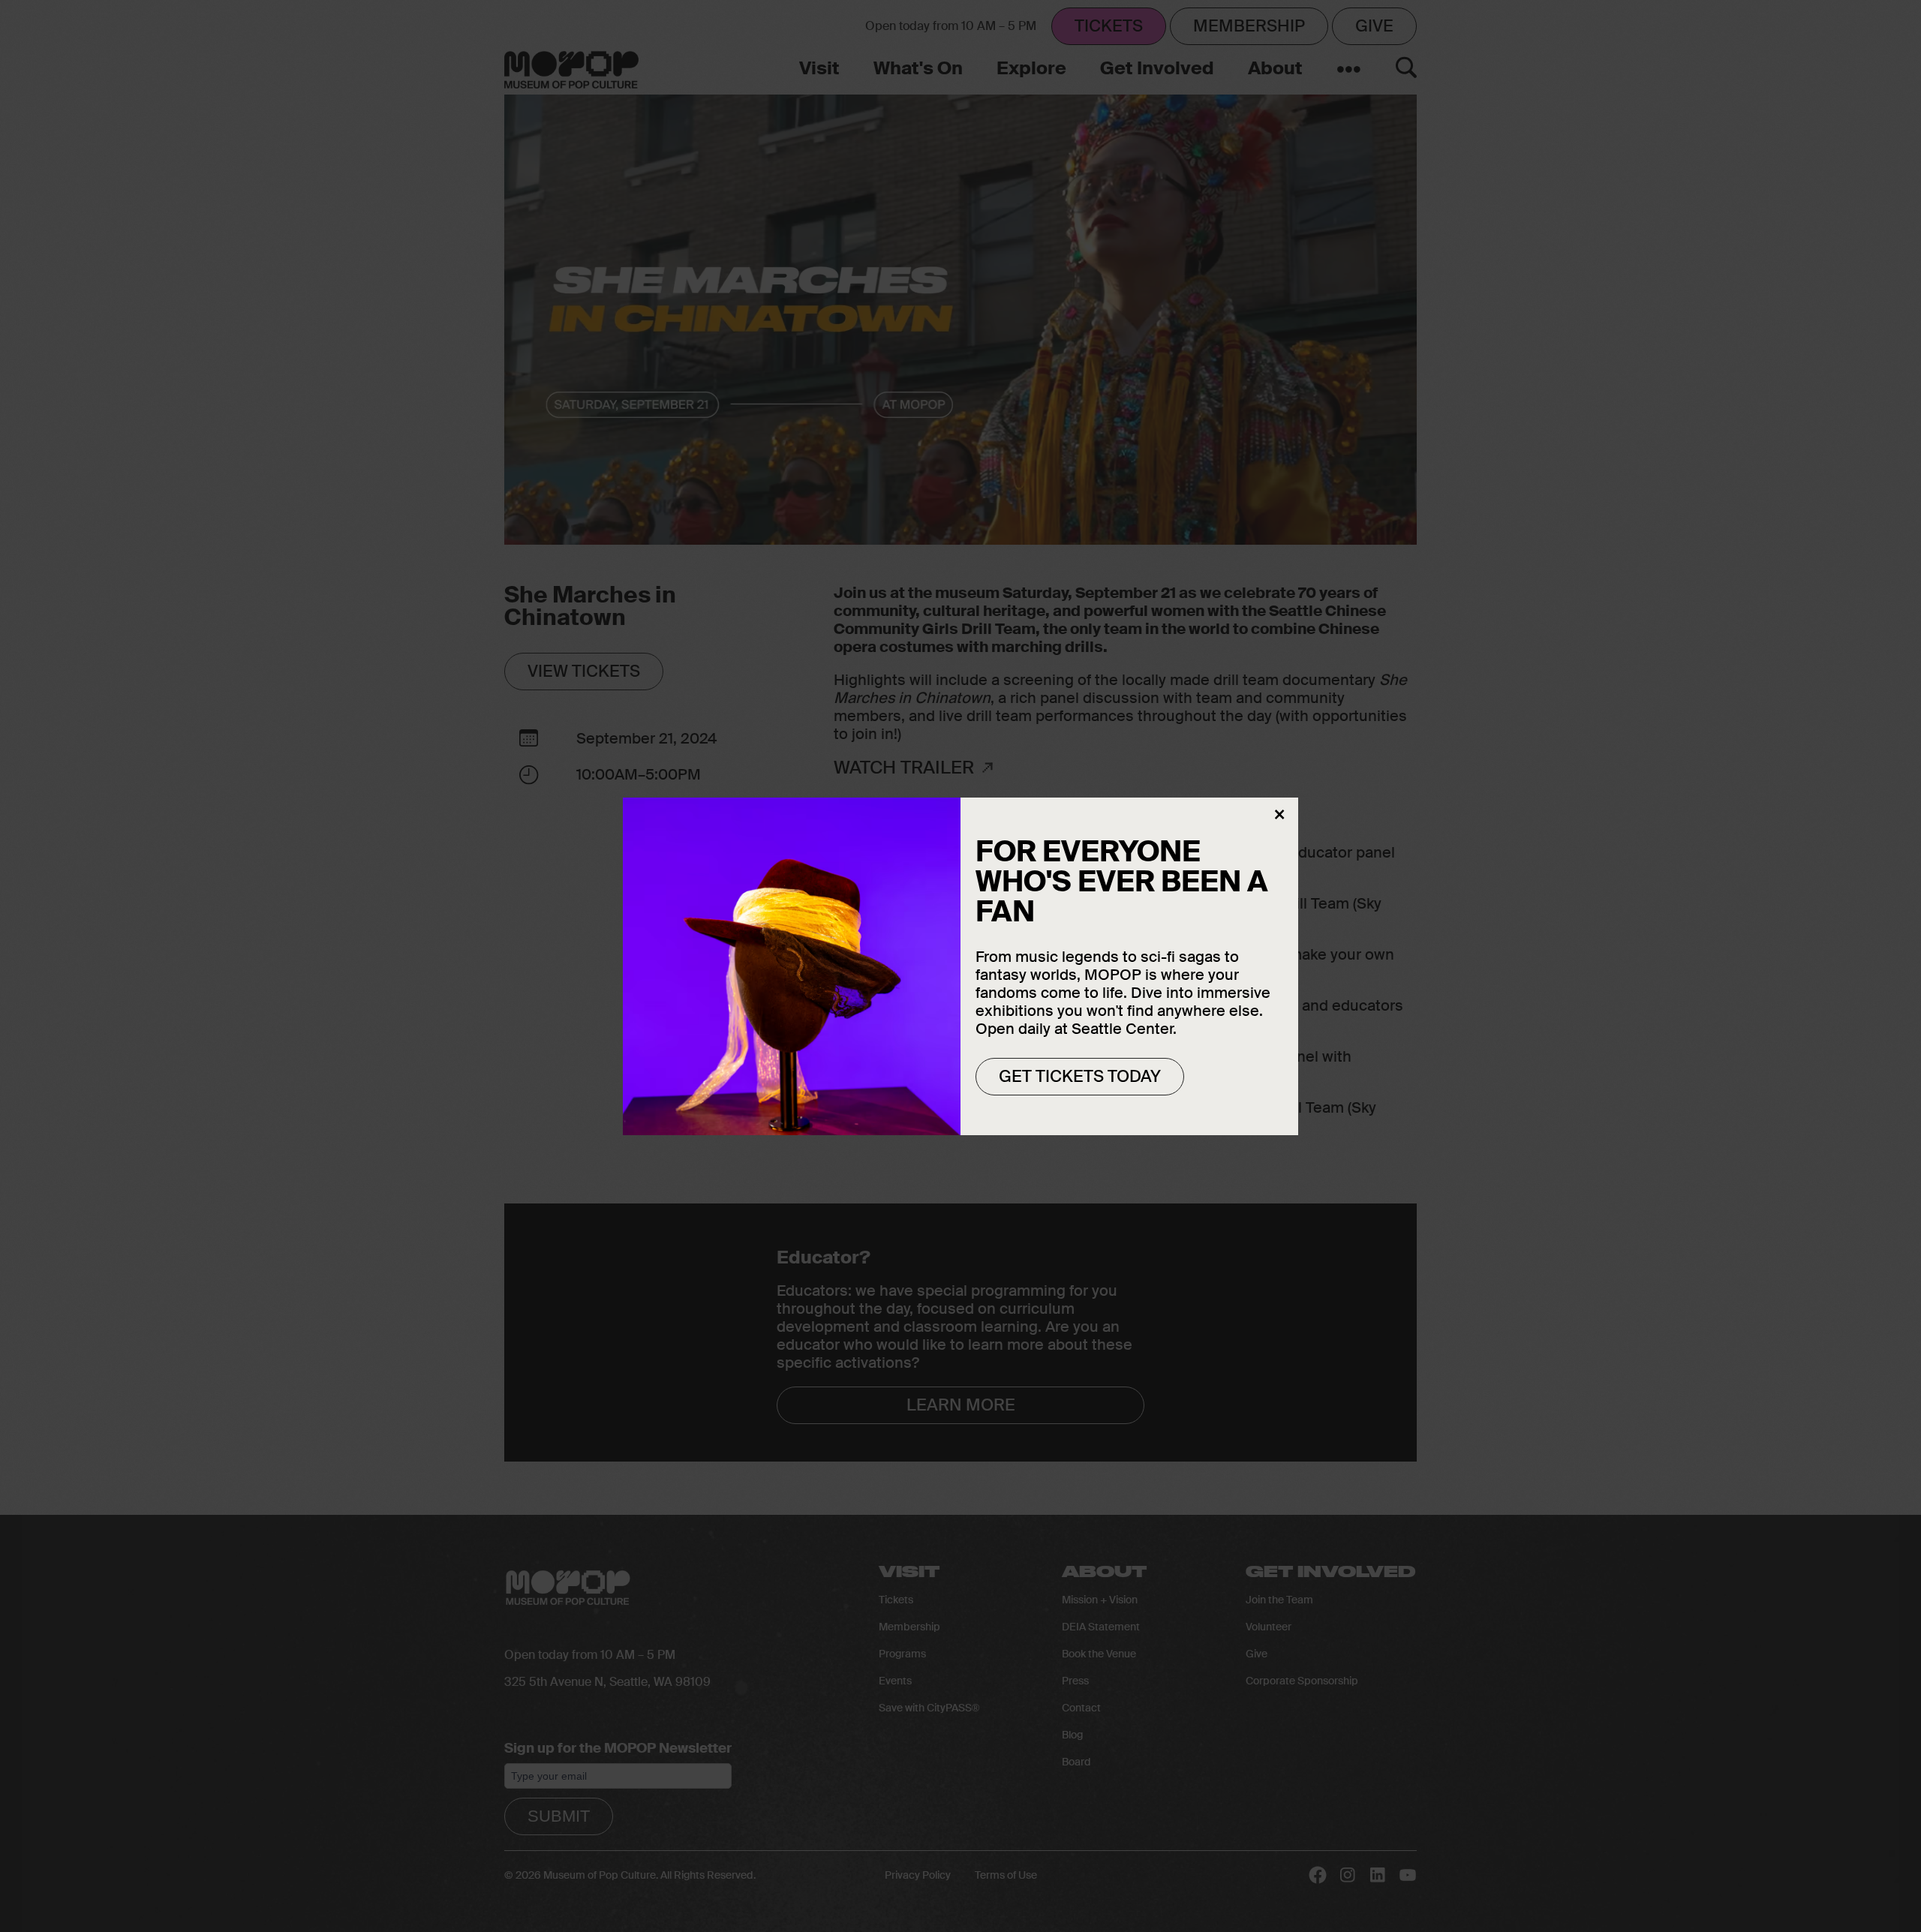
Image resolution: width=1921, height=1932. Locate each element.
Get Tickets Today (1080, 1076)
